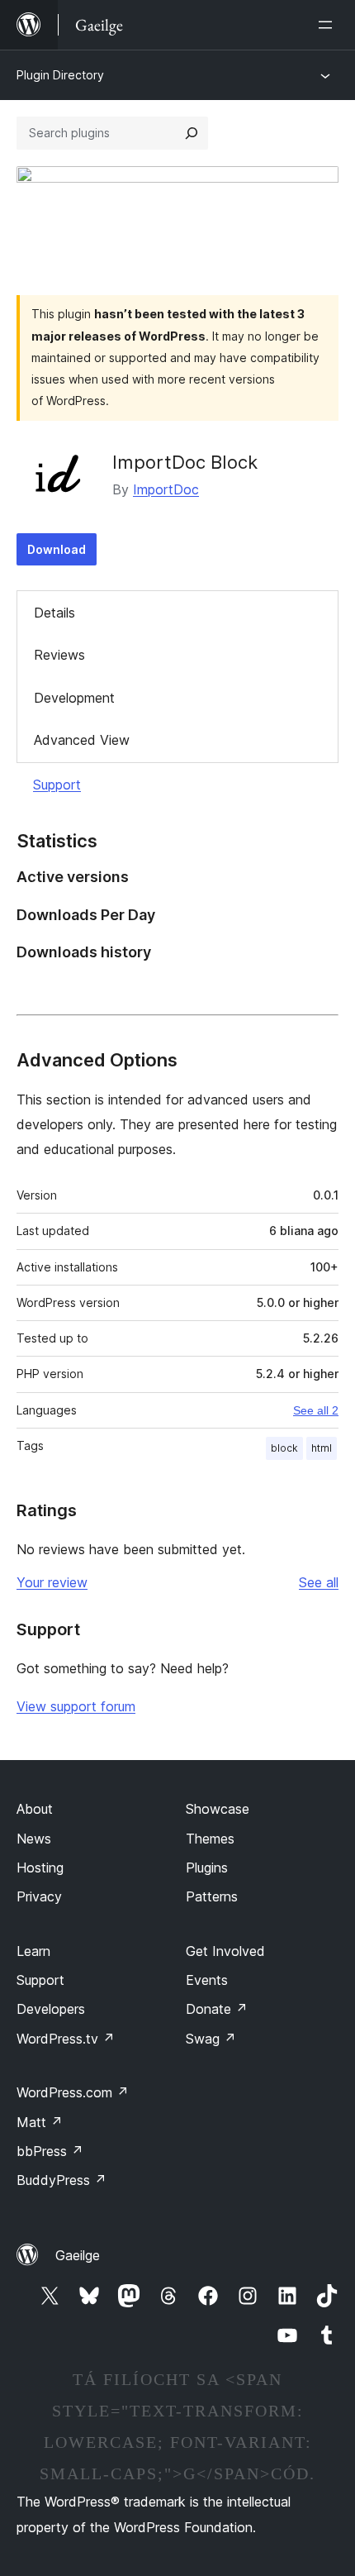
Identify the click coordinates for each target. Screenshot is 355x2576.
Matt (40, 2122)
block (284, 1448)
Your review (52, 1582)
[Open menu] (329, 25)
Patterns (212, 1896)
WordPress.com (73, 2092)
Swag (211, 2039)
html (322, 1448)
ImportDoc (166, 489)
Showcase (218, 1809)
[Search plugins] (192, 133)
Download (57, 549)
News (34, 1839)
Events (207, 1980)
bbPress (50, 2151)
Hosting (40, 1868)
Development (74, 698)
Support (57, 785)
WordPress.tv (66, 2039)
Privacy (39, 1896)
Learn (33, 1951)
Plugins (207, 1868)
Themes (210, 1839)
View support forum (76, 1706)
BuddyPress (62, 2180)
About (35, 1809)
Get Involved (225, 1951)
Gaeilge (78, 2255)
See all (319, 1582)
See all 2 (316, 1410)
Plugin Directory (60, 75)
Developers (51, 2009)
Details (54, 613)
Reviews (59, 655)
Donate (217, 2009)
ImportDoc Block (185, 462)
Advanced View (82, 740)
